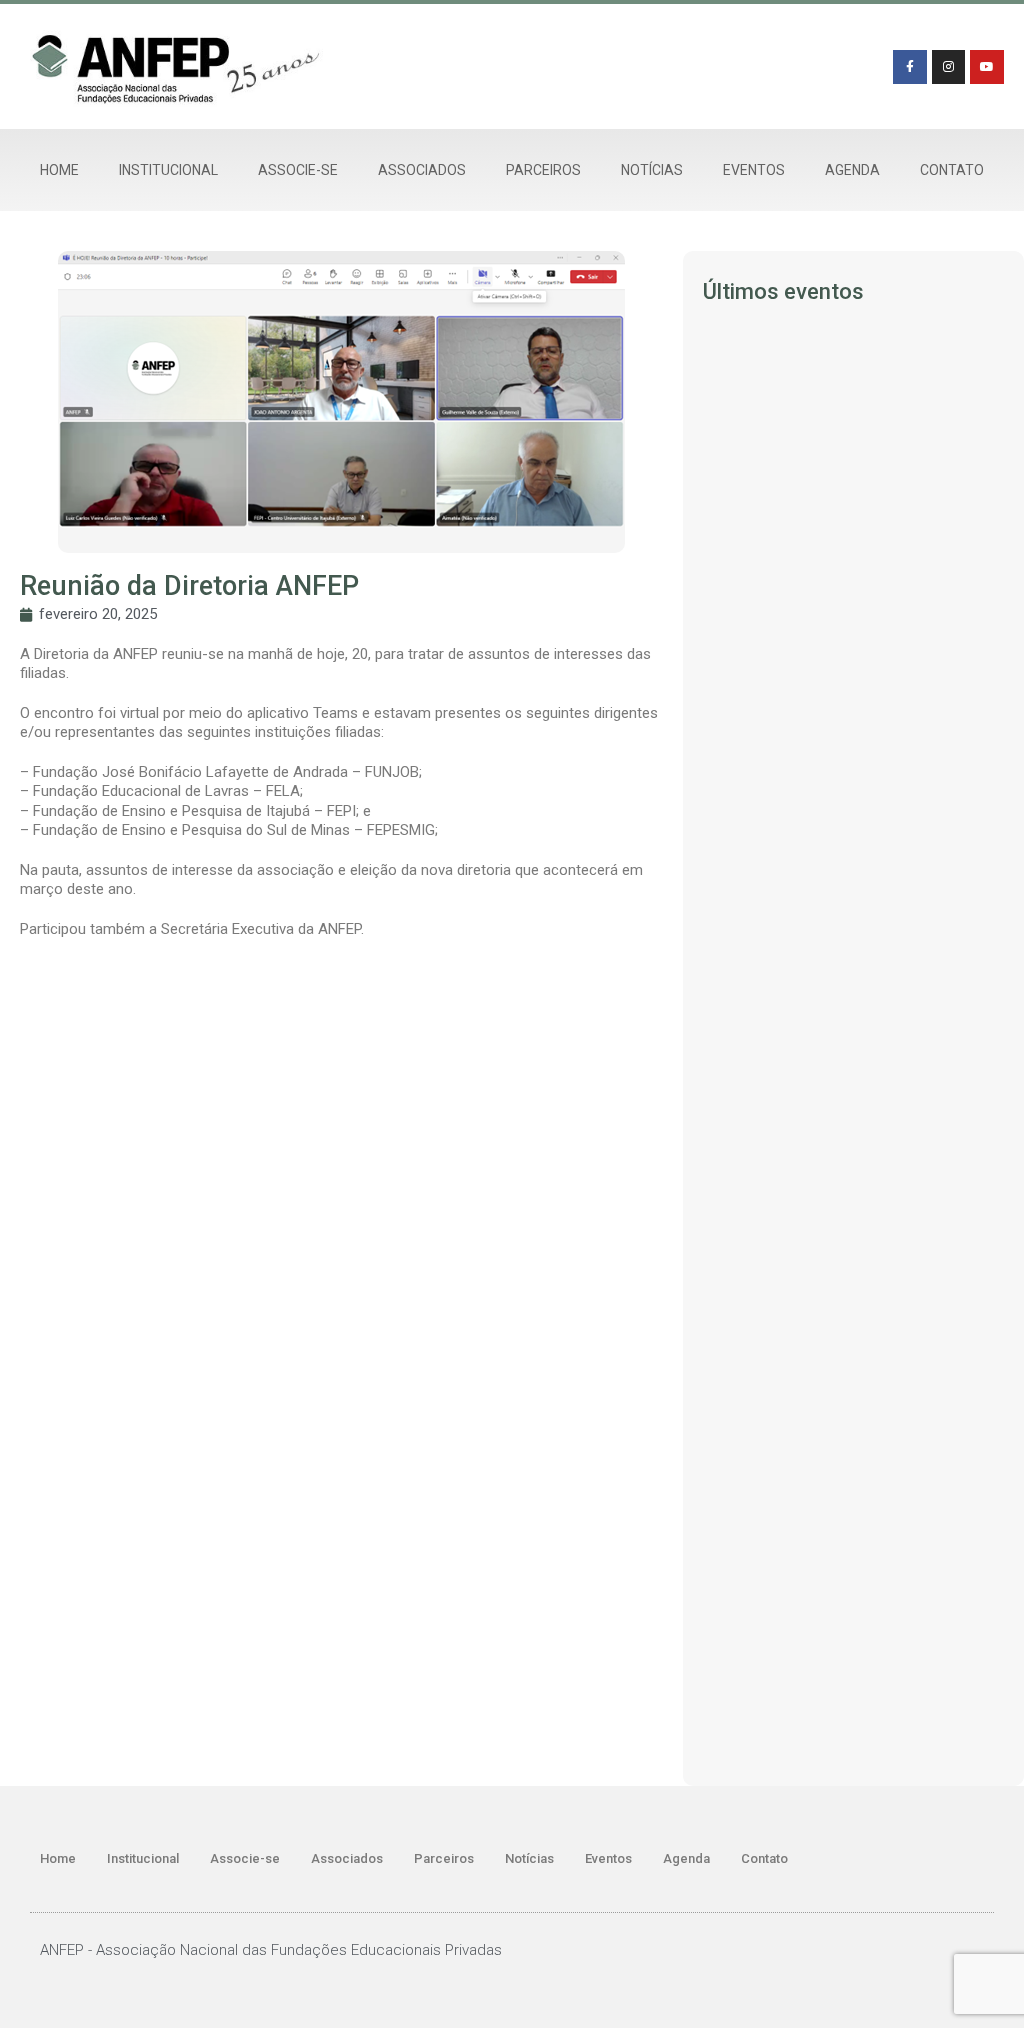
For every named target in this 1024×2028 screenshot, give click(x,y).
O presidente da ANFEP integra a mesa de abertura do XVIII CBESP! (853, 1258)
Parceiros (543, 170)
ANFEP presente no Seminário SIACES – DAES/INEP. (849, 1516)
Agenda (852, 170)
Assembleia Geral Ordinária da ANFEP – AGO (829, 1737)
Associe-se (298, 170)
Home (59, 170)
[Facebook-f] (910, 67)
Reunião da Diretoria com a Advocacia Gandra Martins (831, 992)
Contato (952, 170)
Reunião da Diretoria (759, 514)
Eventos (754, 170)
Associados (422, 170)
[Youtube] (987, 67)
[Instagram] (949, 67)
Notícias (652, 170)
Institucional (168, 170)
